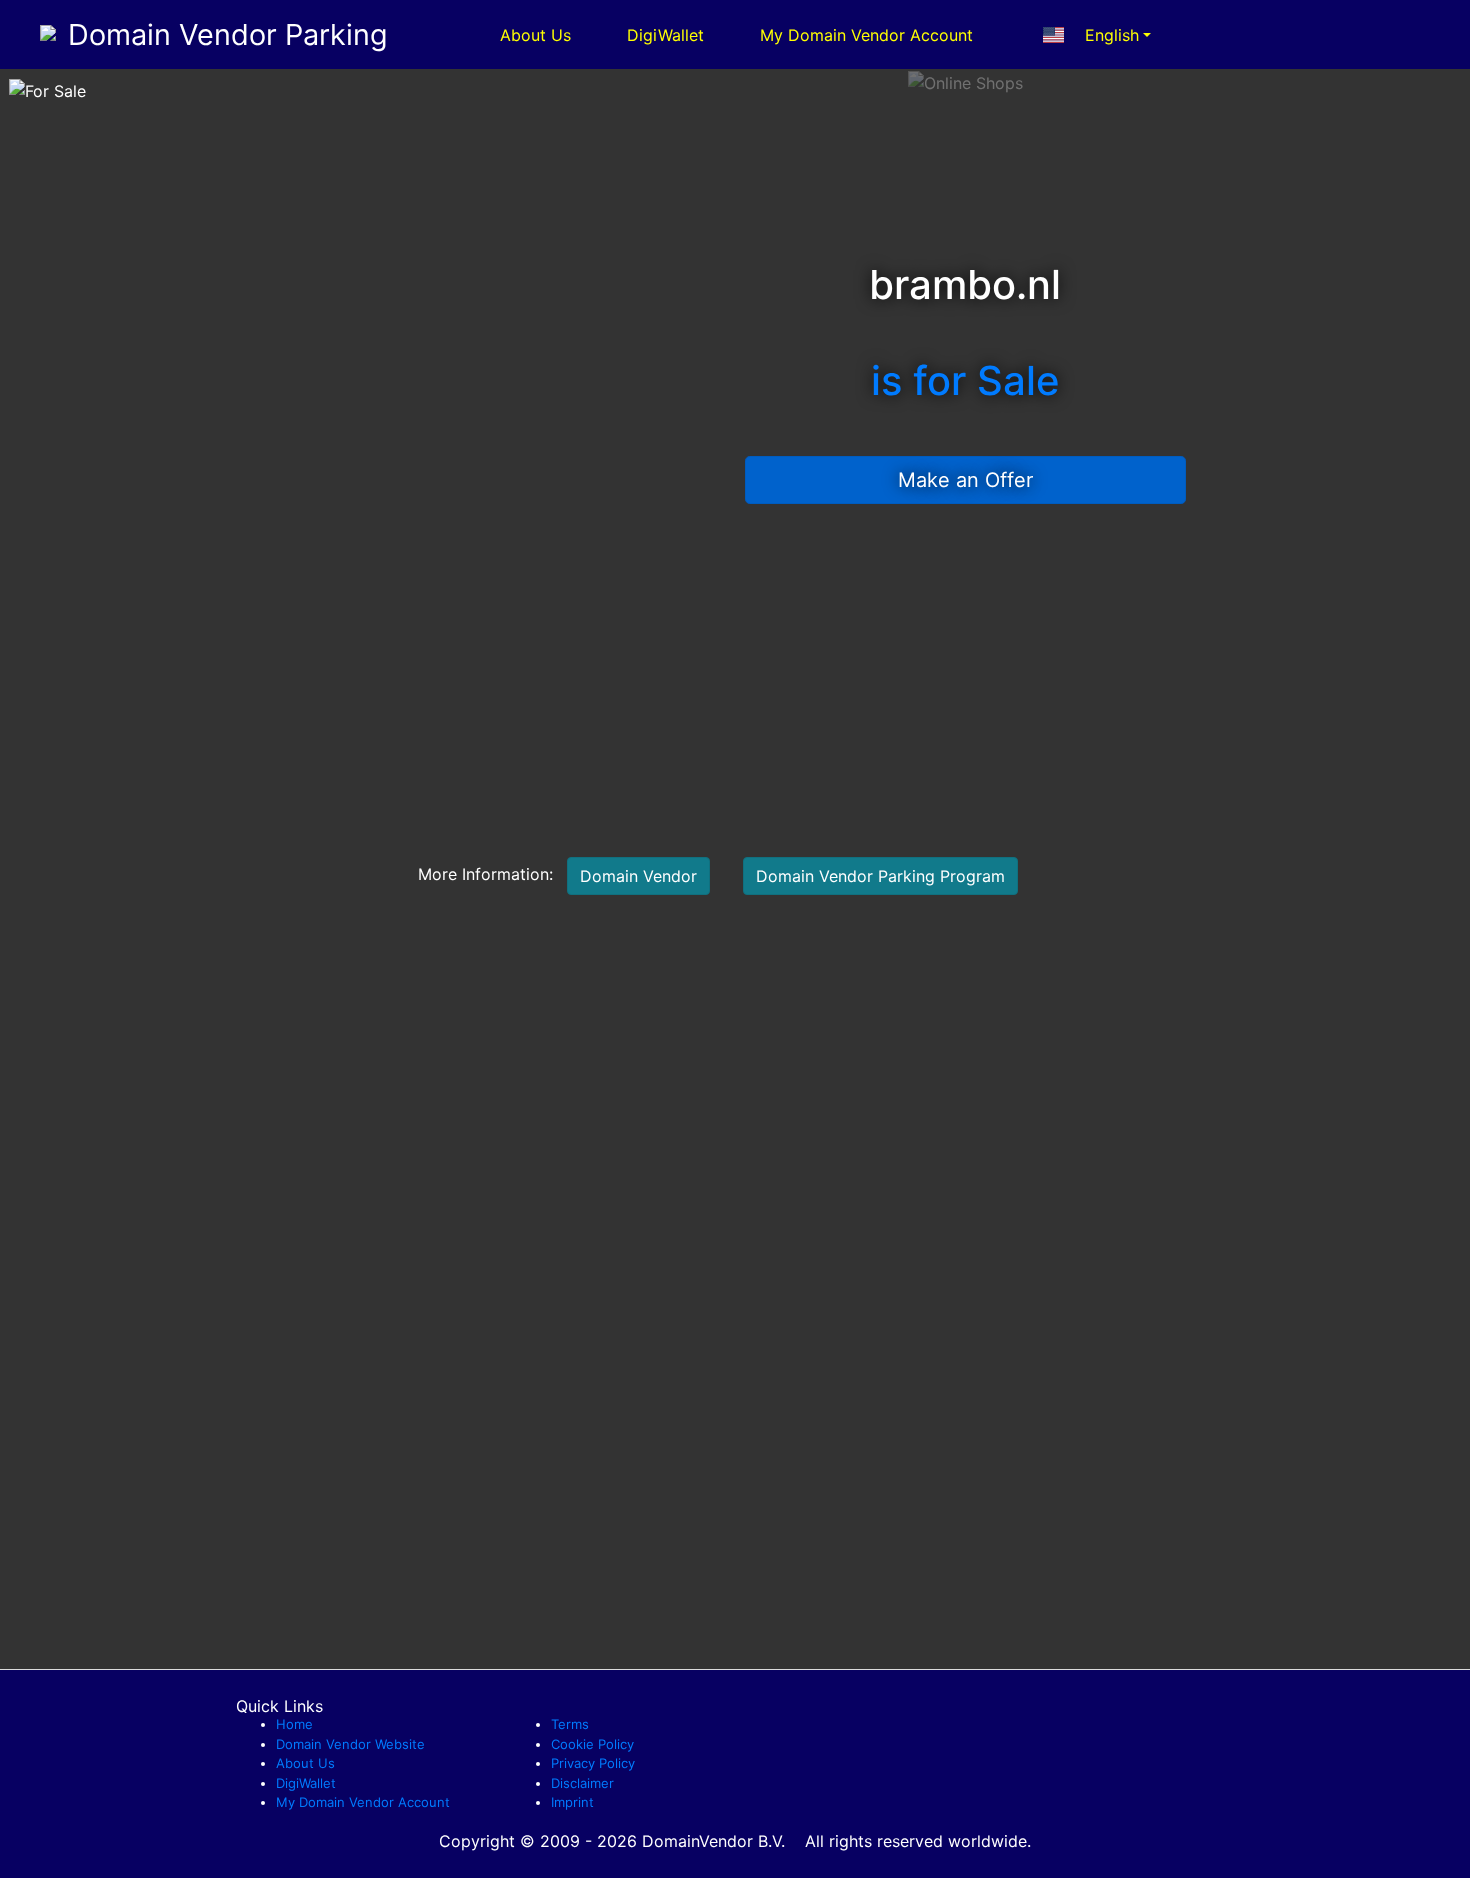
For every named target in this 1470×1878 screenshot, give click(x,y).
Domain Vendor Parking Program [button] (880, 876)
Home (294, 1724)
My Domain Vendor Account (866, 35)
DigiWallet (665, 35)
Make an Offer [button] (965, 480)
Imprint (572, 1802)
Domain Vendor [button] (638, 876)
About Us (535, 35)
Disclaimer (582, 1783)
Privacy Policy (593, 1763)
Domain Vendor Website (350, 1744)
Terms (570, 1724)
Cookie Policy (592, 1744)
